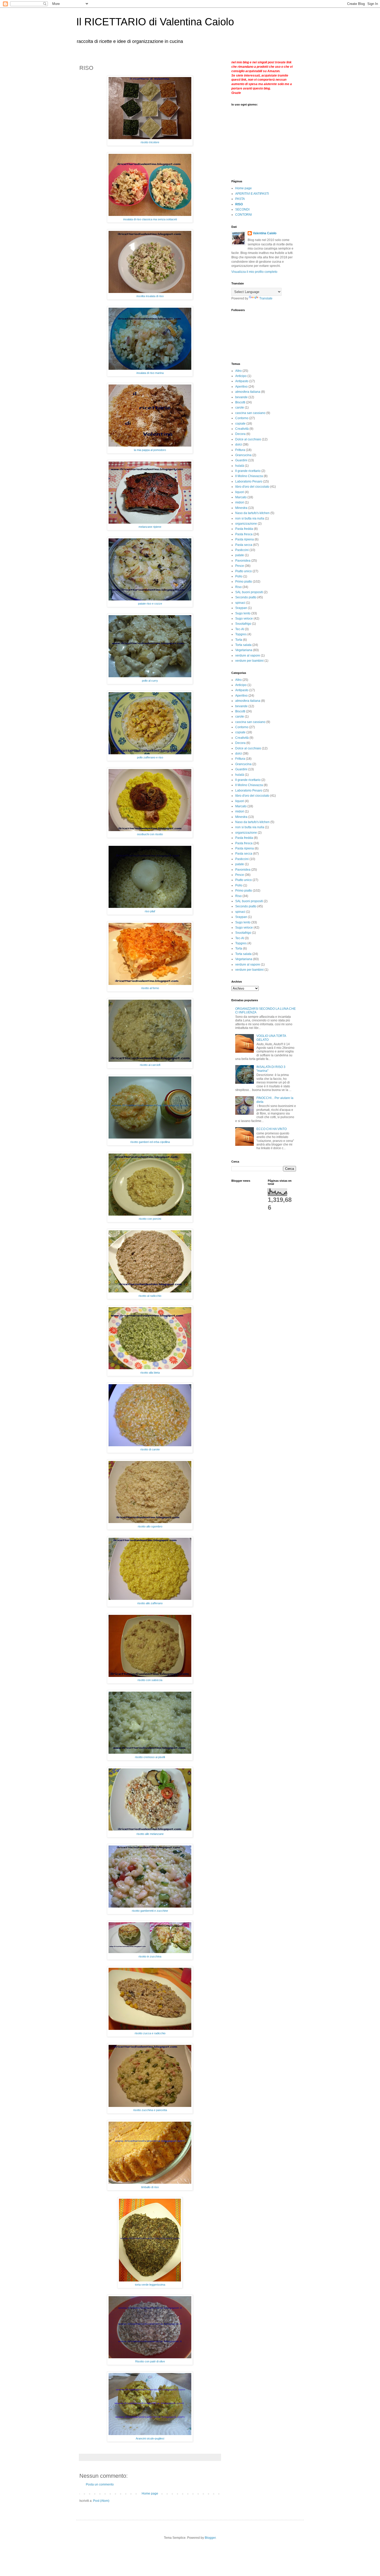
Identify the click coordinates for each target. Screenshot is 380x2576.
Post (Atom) (101, 2501)
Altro (238, 371)
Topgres (241, 634)
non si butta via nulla (250, 518)
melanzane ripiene (150, 527)
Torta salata (243, 645)
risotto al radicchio (150, 1296)
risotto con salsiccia (150, 1680)
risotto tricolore (150, 142)
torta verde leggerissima (150, 2285)
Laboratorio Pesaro (249, 481)
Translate (266, 298)
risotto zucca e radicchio (150, 2033)
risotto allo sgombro (150, 1526)
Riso (238, 587)
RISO (239, 204)
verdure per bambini (249, 661)
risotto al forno (150, 988)
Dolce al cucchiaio (248, 439)
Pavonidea (243, 561)
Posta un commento (100, 2484)
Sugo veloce (244, 619)
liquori (240, 492)
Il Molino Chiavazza (249, 476)
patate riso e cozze (150, 604)
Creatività (242, 429)
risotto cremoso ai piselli (150, 1757)
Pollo (239, 576)
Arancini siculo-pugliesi (150, 2438)
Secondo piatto (246, 597)
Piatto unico (244, 571)
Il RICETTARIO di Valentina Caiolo (155, 22)
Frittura (240, 450)
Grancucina (243, 455)
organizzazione (246, 524)
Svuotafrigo (243, 624)
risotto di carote (150, 1449)
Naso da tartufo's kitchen (252, 513)
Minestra (241, 508)
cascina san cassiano (250, 413)
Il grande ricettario (248, 471)
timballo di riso (150, 2187)
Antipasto (242, 381)
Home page (150, 2494)
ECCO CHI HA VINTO (272, 1129)
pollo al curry (150, 681)
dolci (239, 445)
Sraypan (241, 608)
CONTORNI (244, 215)
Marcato (241, 497)
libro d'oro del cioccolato (252, 487)
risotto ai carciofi (150, 1065)
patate (240, 555)
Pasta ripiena (245, 539)
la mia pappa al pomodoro (150, 450)
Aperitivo (241, 387)
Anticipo (241, 376)
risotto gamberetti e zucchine (150, 1911)
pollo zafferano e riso (150, 757)
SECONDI (242, 209)
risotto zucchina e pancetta (150, 2110)
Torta (239, 640)
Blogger (210, 2538)
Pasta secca (244, 545)
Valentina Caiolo (265, 233)
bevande (241, 397)
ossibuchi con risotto (150, 834)
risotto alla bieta (150, 1373)
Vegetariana (244, 650)
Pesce (240, 566)
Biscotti (240, 402)
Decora (240, 434)
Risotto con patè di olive (150, 2361)
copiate (240, 424)
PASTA (240, 199)
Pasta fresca (244, 534)
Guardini (241, 460)
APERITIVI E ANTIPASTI (252, 194)
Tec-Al (240, 629)
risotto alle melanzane (150, 1834)
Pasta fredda (244, 529)
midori (240, 502)
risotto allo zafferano (150, 1603)
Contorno (242, 418)
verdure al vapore (248, 656)
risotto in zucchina (150, 1956)
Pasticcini (242, 550)
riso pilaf (150, 911)
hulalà (240, 466)
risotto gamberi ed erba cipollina (150, 1142)
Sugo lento (243, 613)
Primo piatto (244, 582)
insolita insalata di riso (150, 296)
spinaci (240, 603)
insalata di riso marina (150, 373)
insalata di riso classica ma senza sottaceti (150, 219)
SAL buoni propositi (249, 592)
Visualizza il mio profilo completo (254, 272)
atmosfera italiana (248, 392)
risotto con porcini (150, 1219)
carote (240, 408)
